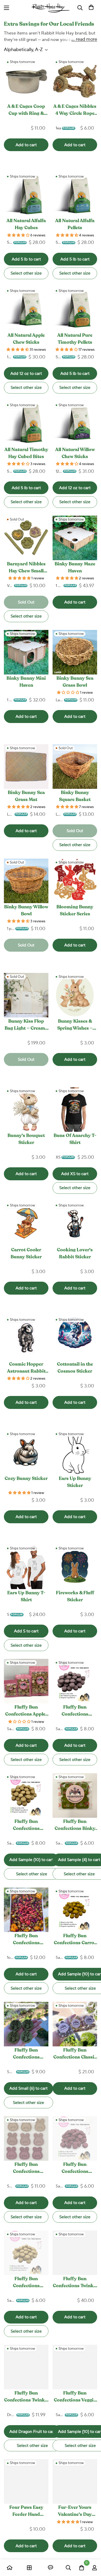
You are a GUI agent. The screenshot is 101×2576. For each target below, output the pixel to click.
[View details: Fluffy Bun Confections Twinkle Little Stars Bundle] (75, 2253)
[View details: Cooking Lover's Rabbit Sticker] (75, 1224)
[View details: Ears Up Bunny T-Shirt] (26, 1567)
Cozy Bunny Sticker (26, 1479)
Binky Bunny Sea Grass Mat (26, 796)
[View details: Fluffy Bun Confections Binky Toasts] (75, 1795)
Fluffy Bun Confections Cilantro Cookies (26, 2055)
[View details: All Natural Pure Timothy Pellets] (75, 309)
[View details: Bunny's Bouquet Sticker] (26, 1110)
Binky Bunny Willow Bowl (26, 911)
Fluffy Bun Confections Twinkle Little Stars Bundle (75, 2283)
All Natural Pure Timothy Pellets (75, 339)
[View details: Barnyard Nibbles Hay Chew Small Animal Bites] (26, 538)
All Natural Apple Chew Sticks (26, 339)
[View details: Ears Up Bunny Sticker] (75, 1452)
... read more (84, 39)
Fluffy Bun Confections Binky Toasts (75, 1826)
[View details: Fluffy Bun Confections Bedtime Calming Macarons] (26, 1795)
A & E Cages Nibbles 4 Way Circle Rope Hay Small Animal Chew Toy (75, 111)
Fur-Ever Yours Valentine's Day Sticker (75, 2512)
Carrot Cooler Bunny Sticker (26, 1254)
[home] (10, 2568)
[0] (91, 8)
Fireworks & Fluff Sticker (75, 1597)
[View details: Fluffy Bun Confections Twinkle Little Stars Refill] (26, 2367)
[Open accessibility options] (71, 8)
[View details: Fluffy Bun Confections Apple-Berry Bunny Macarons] (26, 1681)
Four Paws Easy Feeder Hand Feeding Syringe (26, 2512)
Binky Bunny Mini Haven (26, 682)
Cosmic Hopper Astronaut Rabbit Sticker (26, 1369)
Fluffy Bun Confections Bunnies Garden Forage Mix (26, 1940)
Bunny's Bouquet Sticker (26, 1139)
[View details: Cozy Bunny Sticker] (26, 1452)
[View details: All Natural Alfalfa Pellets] (75, 195)
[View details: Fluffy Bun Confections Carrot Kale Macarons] (75, 1910)
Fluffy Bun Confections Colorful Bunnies (26, 2169)
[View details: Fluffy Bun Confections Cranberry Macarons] (75, 2138)
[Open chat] (51, 2568)
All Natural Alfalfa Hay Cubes (26, 225)
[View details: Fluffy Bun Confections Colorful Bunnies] (26, 2138)
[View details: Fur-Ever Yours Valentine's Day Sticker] (75, 2481)
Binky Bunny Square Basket (75, 796)
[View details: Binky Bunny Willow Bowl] (26, 881)
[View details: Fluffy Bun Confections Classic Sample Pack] (75, 2024)
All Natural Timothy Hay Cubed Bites (26, 454)
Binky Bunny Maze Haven (75, 568)
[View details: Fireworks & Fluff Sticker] (75, 1567)
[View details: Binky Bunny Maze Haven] (75, 538)
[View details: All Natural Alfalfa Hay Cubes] (26, 195)
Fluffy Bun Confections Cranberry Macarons (75, 2169)
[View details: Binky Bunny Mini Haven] (26, 652)
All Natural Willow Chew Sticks (75, 454)
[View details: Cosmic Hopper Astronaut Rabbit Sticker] (26, 1338)
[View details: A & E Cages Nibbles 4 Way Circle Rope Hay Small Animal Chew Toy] (75, 80)
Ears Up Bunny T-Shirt (26, 1597)
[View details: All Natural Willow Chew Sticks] (75, 424)
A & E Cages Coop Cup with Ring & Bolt (26, 111)
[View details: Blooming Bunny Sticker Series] (75, 881)
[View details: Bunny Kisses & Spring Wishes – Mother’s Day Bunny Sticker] (75, 995)
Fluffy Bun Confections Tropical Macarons (26, 2283)
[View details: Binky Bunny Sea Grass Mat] (26, 767)
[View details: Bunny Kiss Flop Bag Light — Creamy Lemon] (26, 995)
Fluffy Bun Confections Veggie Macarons (75, 2398)
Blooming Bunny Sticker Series (75, 911)
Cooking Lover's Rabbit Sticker (75, 1254)
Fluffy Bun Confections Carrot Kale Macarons (75, 1940)
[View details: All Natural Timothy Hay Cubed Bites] (26, 424)
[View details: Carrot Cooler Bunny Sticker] (26, 1224)
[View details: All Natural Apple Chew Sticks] (26, 309)
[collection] (29, 2568)
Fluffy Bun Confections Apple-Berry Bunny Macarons (26, 1712)
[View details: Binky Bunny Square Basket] (75, 767)
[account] (95, 2568)
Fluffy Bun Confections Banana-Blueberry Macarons (75, 1712)
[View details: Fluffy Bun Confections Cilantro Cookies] (26, 2024)
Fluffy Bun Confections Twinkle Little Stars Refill (26, 2398)
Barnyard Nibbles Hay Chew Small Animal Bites (26, 568)
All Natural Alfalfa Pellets (75, 225)
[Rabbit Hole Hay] (51, 8)
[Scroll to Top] (92, 2549)
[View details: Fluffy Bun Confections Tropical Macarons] (26, 2253)
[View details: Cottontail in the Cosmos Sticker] (75, 1338)
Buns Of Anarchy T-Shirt (75, 1139)
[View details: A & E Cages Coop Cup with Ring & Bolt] (26, 80)
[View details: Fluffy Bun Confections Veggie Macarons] (75, 2367)
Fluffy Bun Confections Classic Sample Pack (75, 2055)
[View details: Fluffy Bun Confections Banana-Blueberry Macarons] (75, 1681)
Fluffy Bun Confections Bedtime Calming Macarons (26, 1826)
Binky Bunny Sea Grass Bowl (75, 682)
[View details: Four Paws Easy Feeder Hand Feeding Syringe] (26, 2481)
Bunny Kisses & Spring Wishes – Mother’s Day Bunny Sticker (75, 1026)
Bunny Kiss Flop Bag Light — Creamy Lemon (26, 1026)
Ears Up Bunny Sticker (75, 1482)
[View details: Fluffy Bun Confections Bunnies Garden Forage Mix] (26, 1910)
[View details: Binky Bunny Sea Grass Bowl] (75, 652)
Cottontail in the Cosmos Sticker (75, 1368)
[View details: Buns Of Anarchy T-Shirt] (75, 1110)
